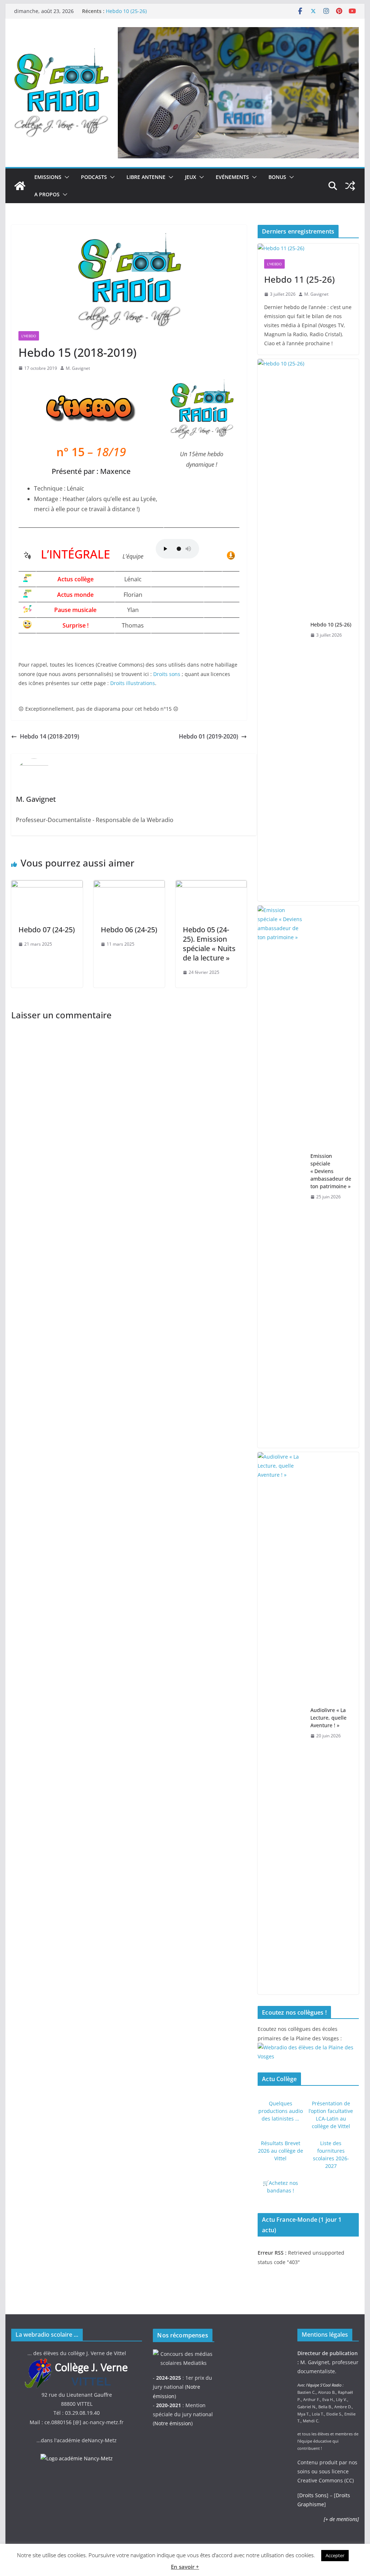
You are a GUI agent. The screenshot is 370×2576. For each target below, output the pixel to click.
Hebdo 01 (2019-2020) (208, 736)
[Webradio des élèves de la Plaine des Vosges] (308, 2047)
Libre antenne (146, 177)
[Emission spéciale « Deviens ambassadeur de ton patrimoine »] (281, 1177)
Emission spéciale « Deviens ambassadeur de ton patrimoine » (331, 1171)
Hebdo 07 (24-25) (47, 930)
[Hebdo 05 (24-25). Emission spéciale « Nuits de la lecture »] (211, 885)
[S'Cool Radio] (20, 186)
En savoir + (185, 2567)
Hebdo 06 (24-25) (129, 930)
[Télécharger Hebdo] (231, 556)
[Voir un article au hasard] (350, 186)
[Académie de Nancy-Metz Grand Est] (77, 2458)
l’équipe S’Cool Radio (324, 2385)
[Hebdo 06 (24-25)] (129, 885)
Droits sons (167, 674)
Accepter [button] (335, 2555)
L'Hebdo (29, 336)
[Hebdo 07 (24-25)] (47, 885)
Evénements (232, 177)
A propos (47, 194)
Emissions (48, 177)
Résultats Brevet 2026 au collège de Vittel (281, 2151)
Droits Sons (313, 2495)
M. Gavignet (78, 368)
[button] (65, 177)
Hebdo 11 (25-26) (299, 279)
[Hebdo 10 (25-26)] (281, 630)
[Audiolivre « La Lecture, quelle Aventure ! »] (281, 1723)
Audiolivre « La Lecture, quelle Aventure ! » (328, 1718)
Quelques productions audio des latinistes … (281, 2111)
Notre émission (173, 2423)
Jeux (191, 177)
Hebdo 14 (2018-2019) (50, 736)
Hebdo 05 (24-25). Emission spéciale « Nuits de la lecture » (209, 944)
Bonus (277, 177)
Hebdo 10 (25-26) (126, 11)
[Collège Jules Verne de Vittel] (77, 2362)
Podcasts (94, 177)
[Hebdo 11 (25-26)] (308, 248)
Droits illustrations (133, 683)
